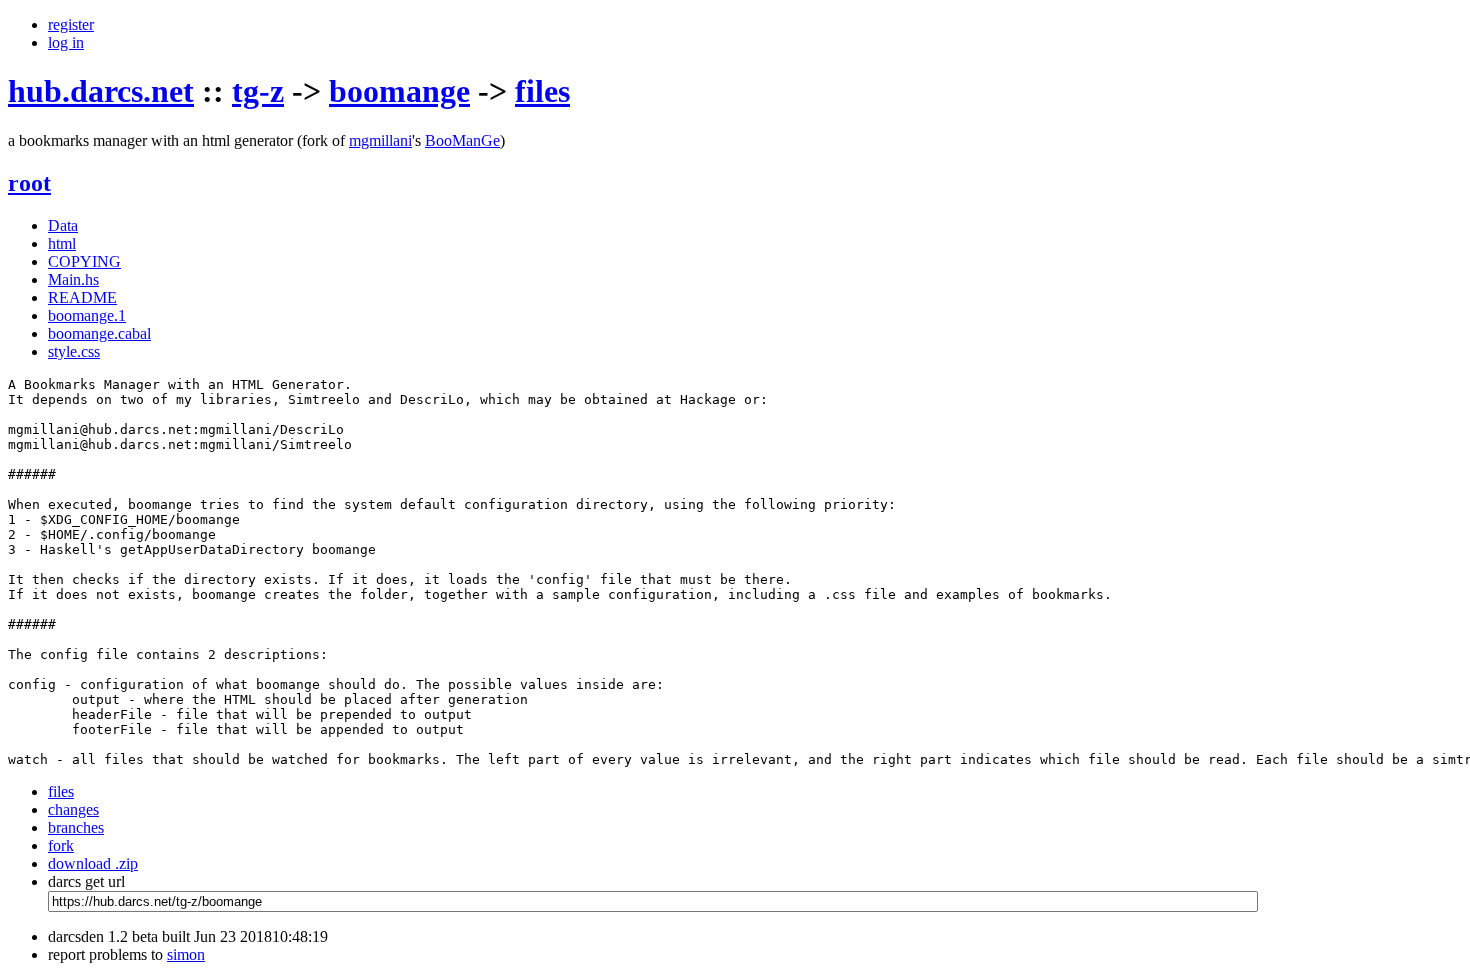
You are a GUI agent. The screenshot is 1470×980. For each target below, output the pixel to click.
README (82, 297)
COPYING (84, 261)
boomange (399, 91)
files (542, 91)
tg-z (258, 91)
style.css (74, 351)
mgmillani (380, 140)
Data (63, 225)
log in (66, 42)
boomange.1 (87, 315)
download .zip (93, 863)
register (71, 24)
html (62, 243)
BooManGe (462, 140)
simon (186, 954)
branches (76, 827)
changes (73, 809)
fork (61, 845)
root (29, 183)
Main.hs (73, 279)
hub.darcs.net (101, 91)
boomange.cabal (99, 333)
